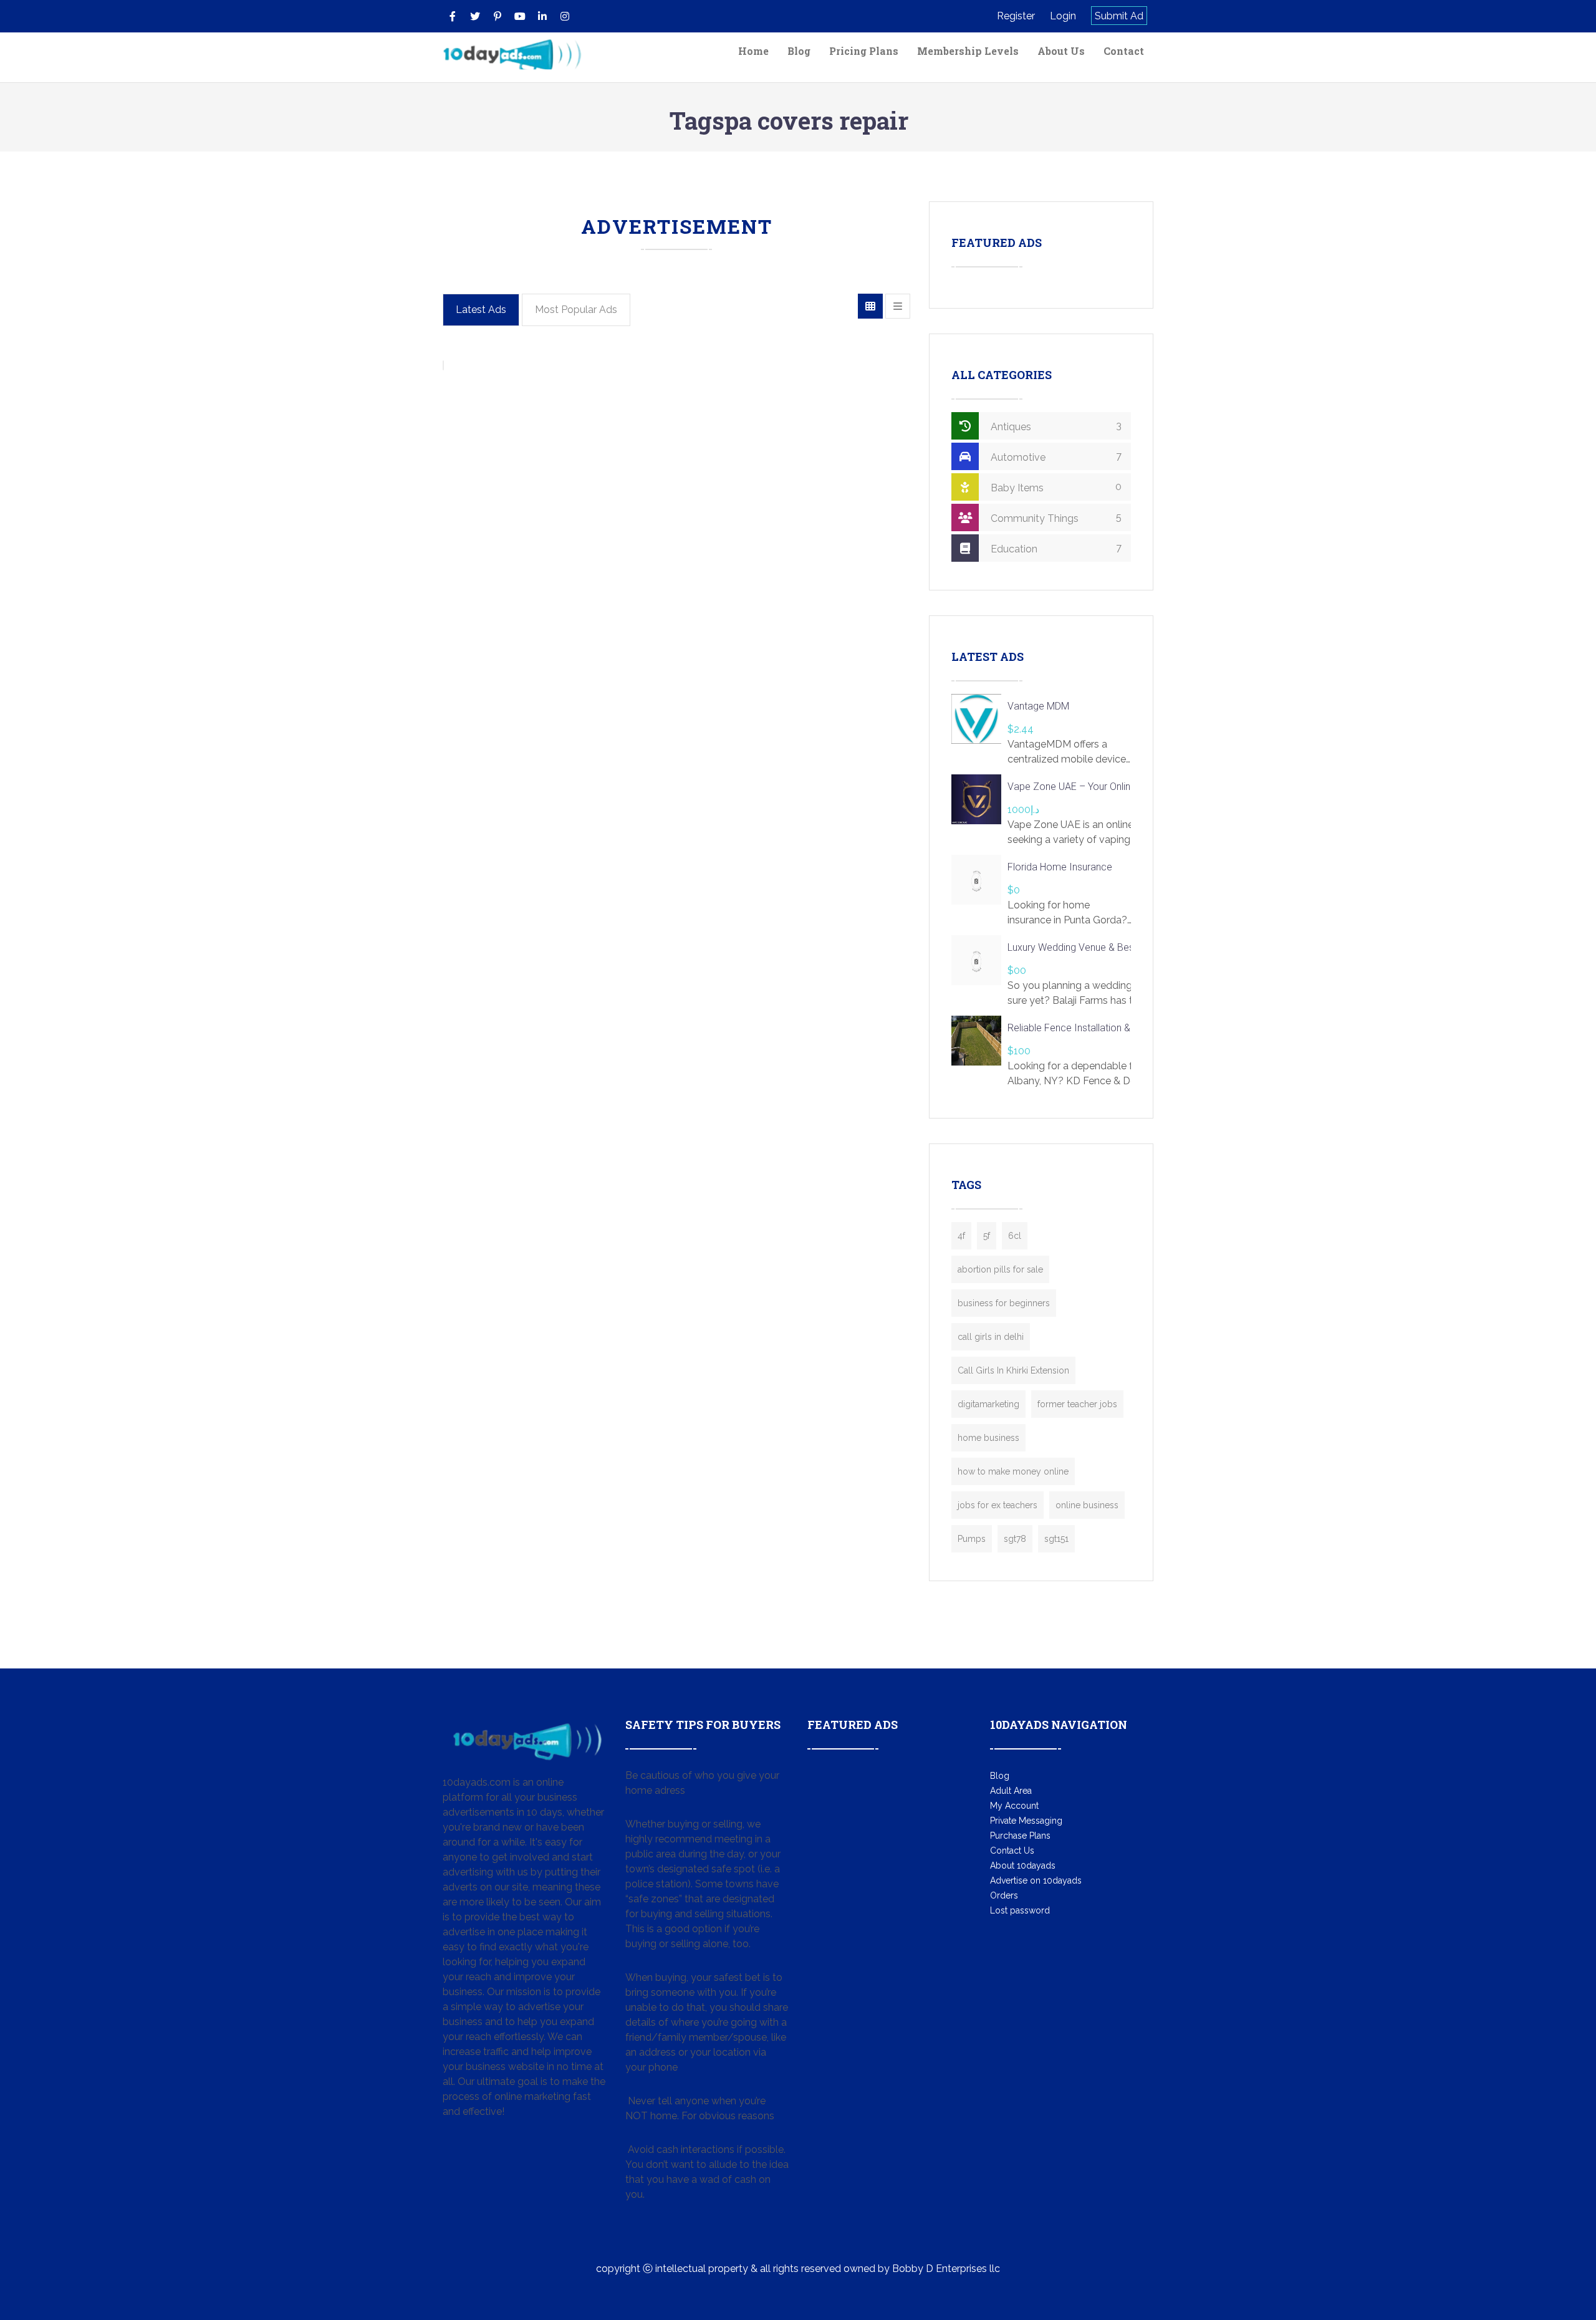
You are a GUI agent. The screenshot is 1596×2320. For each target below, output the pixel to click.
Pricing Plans (864, 51)
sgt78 (1015, 1539)
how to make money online (1013, 1471)
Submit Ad (1119, 16)
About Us (1061, 51)
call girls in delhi (991, 1337)
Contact (1124, 51)
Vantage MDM (1038, 706)
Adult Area (1011, 1791)
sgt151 (1056, 1539)
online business (1087, 1505)
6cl (1015, 1236)
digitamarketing (988, 1404)
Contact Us (1012, 1851)
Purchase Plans (1020, 1836)
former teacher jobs (1077, 1404)
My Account (1014, 1806)
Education (1055, 548)
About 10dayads (1023, 1865)
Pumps (972, 1539)
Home (753, 51)
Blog (799, 51)
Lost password (1020, 1910)
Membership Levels (968, 51)
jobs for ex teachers (997, 1505)
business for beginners (1004, 1303)
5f (987, 1236)
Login (1063, 16)
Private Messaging (1026, 1821)
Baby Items (1055, 487)
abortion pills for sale (1000, 1269)
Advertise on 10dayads (1036, 1880)
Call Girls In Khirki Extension (1013, 1370)
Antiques (1055, 426)
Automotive (1055, 457)
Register (1016, 16)
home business (988, 1438)
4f (961, 1236)
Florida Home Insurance (1060, 867)
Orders (1004, 1895)
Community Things (1055, 518)
